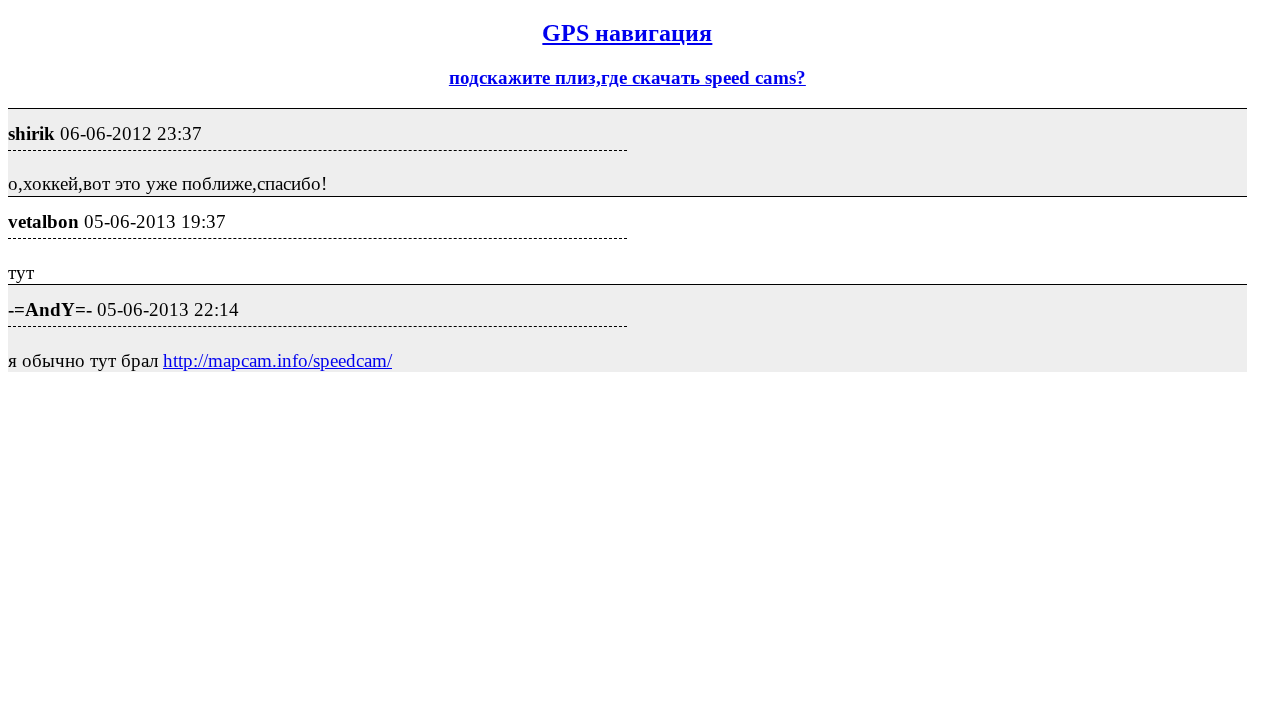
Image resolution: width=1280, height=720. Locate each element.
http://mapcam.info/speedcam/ (277, 360)
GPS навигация (627, 33)
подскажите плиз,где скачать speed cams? (627, 77)
